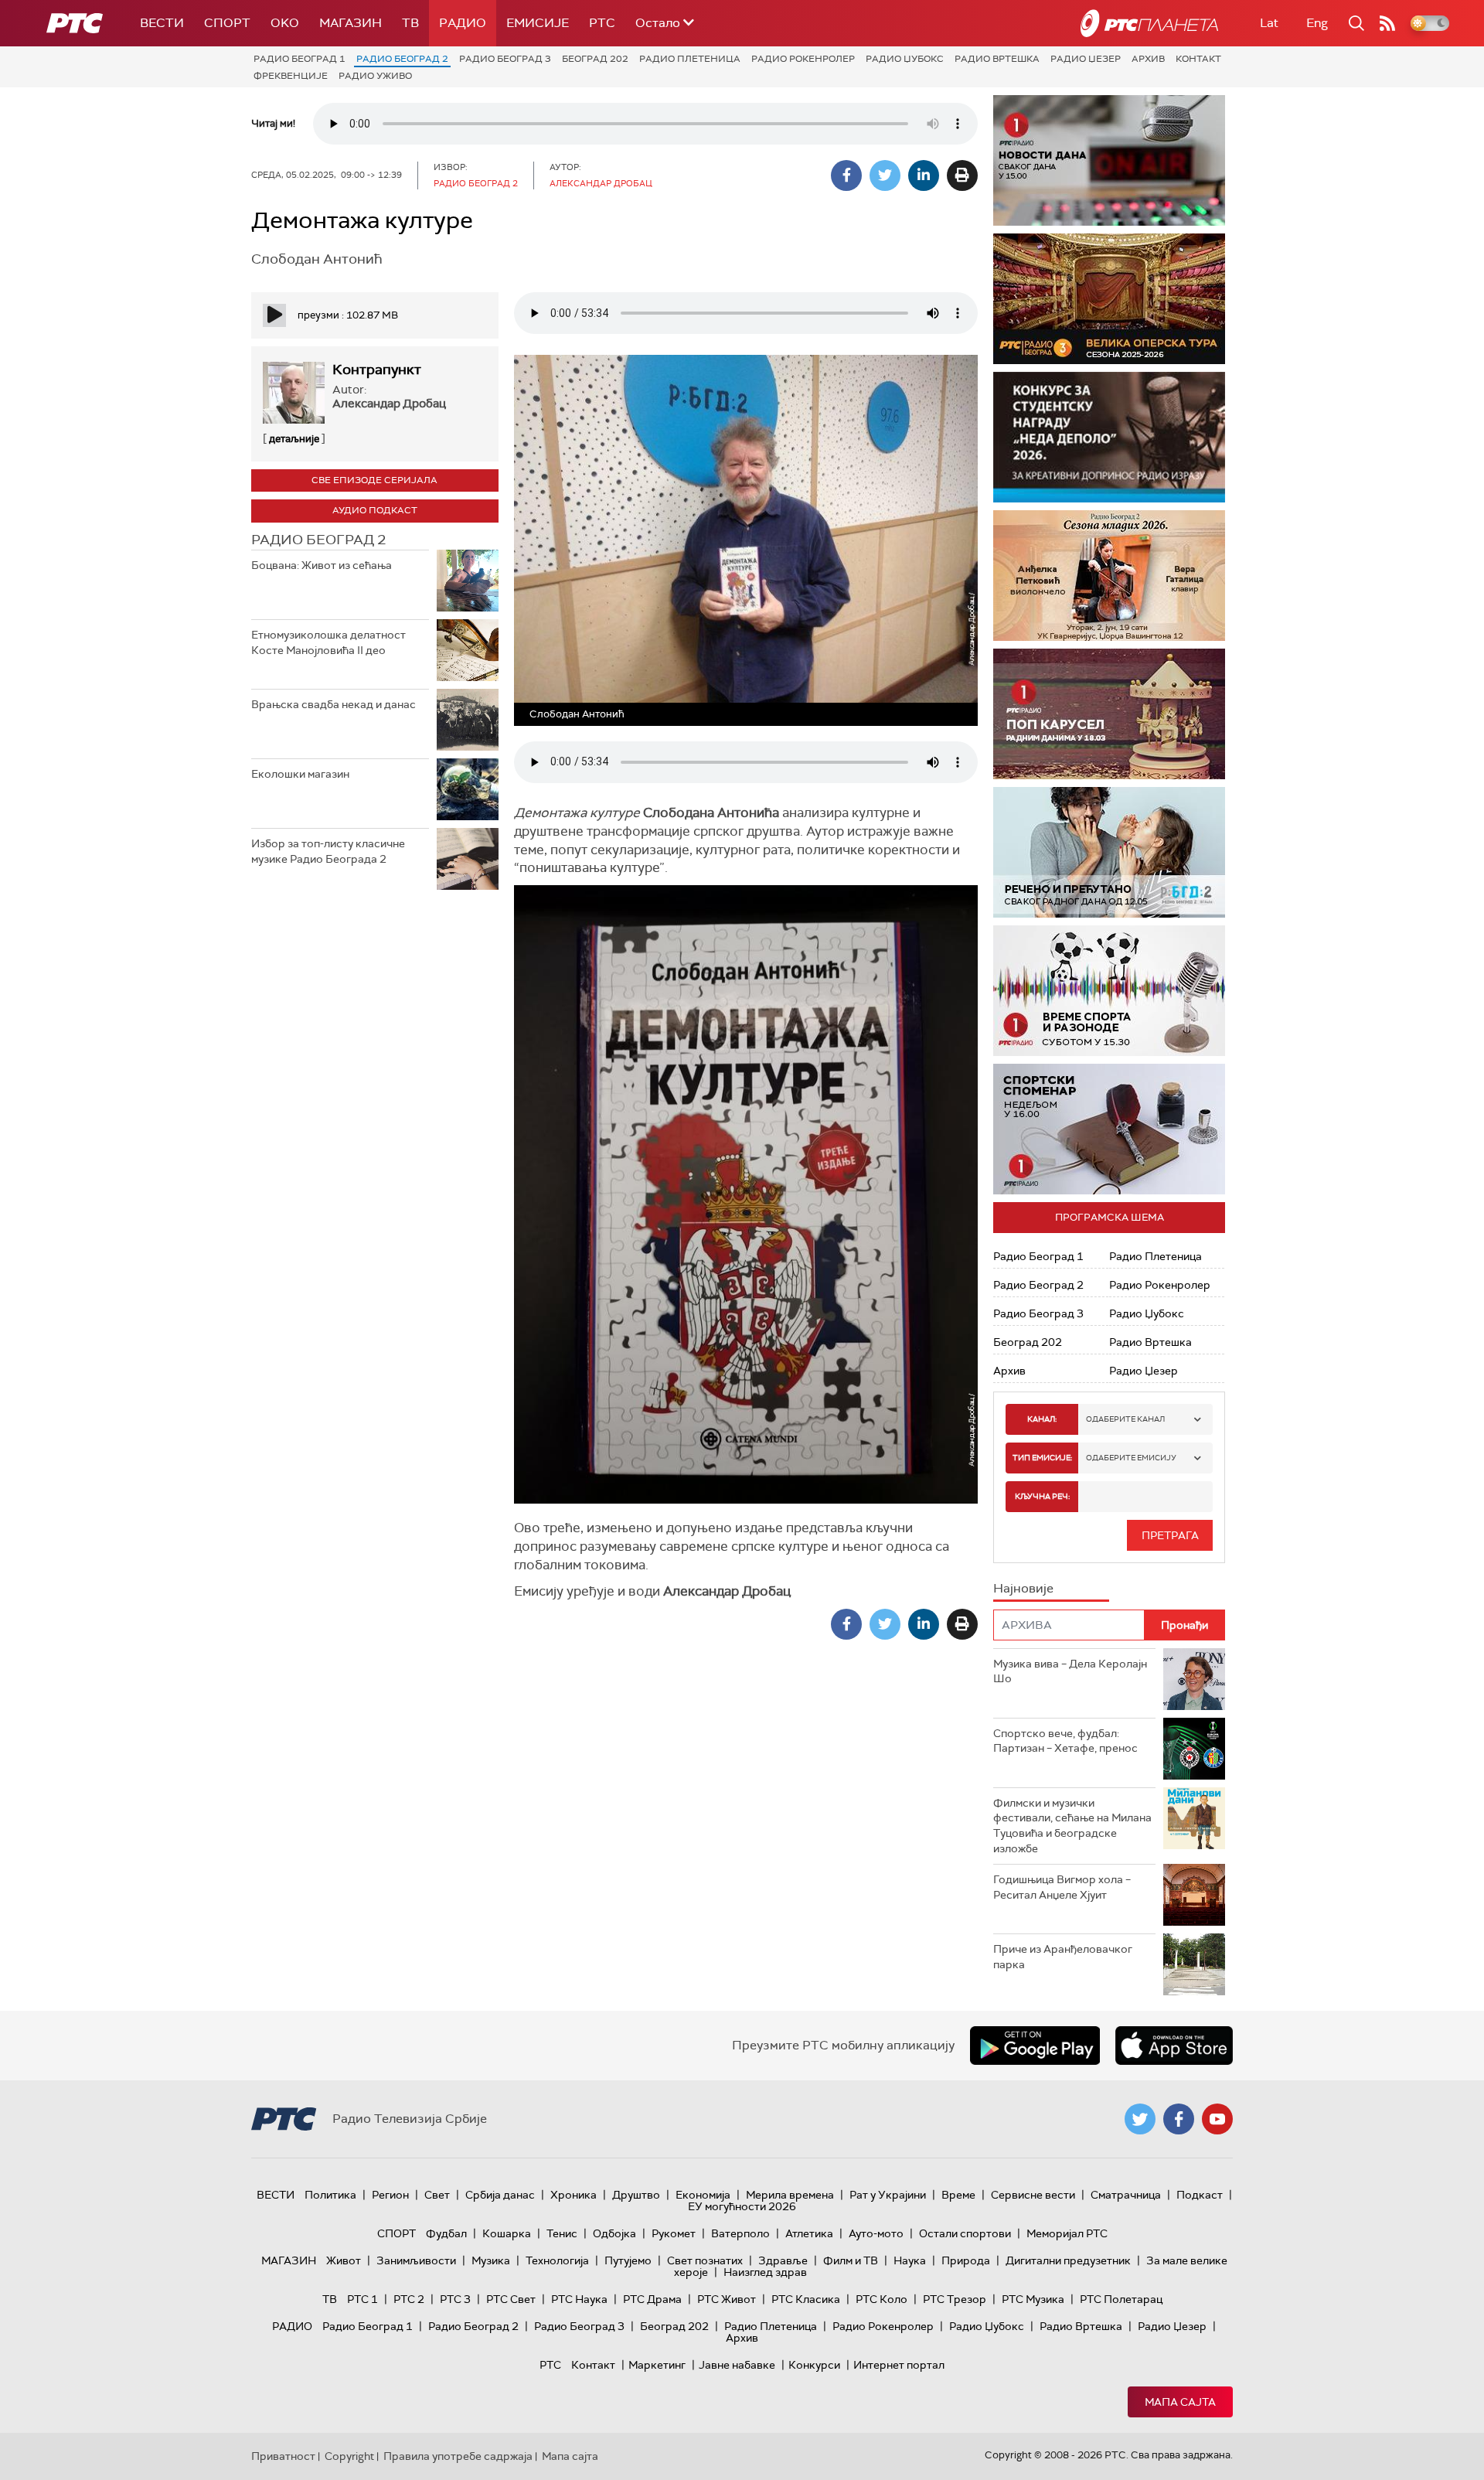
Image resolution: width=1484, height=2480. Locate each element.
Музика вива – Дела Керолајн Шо (1070, 1671)
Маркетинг (657, 2365)
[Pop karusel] (1109, 714)
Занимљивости (416, 2260)
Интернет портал (899, 2365)
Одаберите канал (1125, 1419)
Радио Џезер (1086, 59)
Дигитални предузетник (1068, 2260)
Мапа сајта (1180, 2402)
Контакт (1198, 59)
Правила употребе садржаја (458, 2456)
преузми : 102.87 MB (348, 315)
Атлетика (809, 2233)
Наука (910, 2260)
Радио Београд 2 (402, 59)
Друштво (636, 2195)
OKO (285, 23)
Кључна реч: (1042, 1496)
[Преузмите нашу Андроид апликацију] (1035, 2046)
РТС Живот (727, 2299)
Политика (330, 2195)
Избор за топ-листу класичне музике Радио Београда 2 (328, 851)
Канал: (1042, 1419)
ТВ (410, 23)
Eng (1317, 23)
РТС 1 (362, 2299)
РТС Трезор (955, 2299)
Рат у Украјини (888, 2195)
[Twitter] (885, 175)
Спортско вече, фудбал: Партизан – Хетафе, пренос (1065, 1741)
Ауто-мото (876, 2233)
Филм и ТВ (851, 2260)
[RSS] (1387, 23)
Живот (344, 2260)
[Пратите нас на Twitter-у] (1140, 2119)
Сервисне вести (1033, 2195)
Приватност (283, 2456)
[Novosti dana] (1109, 160)
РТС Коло (882, 2299)
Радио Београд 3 (505, 59)
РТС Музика (1033, 2299)
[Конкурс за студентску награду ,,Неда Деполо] (1109, 437)
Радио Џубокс (905, 59)
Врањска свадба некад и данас (334, 704)
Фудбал (446, 2233)
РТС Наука (579, 2299)
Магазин (351, 23)
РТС (602, 23)
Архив (1148, 59)
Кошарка (507, 2233)
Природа (966, 2260)
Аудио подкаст (375, 510)
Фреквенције (291, 76)
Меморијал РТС (1067, 2233)
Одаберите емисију (1131, 1458)
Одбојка (614, 2233)
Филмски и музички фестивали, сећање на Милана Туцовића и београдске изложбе (1072, 1826)
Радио (463, 23)
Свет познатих (705, 2260)
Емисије (538, 23)
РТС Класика (806, 2299)
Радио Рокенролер (803, 59)
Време (958, 2195)
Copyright (349, 2456)
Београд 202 (595, 59)
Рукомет (674, 2233)
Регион (390, 2195)
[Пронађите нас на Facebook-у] (1179, 2119)
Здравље (783, 2260)
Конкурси (814, 2365)
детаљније (294, 439)
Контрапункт (377, 370)
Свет (437, 2195)
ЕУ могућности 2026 (742, 2206)
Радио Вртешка (997, 59)
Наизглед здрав (765, 2272)
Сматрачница (1126, 2195)
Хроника (574, 2195)
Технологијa (557, 2260)
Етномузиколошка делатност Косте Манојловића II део (328, 642)
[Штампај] (962, 175)
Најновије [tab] (1023, 1588)
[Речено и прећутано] (1109, 852)
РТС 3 (455, 2299)
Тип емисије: (1042, 1458)
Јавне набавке (737, 2365)
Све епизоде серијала (374, 480)
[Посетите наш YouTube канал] (1217, 2119)
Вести (162, 23)
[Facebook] (846, 175)
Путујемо (628, 2260)
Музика (491, 2260)
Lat (1269, 23)
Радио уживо (375, 76)
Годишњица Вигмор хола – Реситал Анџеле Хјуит (1062, 1887)
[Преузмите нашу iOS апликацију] (1174, 2046)
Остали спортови (965, 2233)
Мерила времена (790, 2195)
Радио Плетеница (690, 59)
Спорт (227, 23)
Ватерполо (740, 2233)
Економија (703, 2195)
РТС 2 (409, 2299)
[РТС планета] (1149, 23)
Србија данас (500, 2195)
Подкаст (1200, 2195)
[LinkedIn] (924, 175)
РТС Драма (652, 2299)
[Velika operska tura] (1109, 299)
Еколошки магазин (300, 774)
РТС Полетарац (1121, 2299)
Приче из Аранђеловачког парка (1063, 1957)
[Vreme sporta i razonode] (1109, 991)
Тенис (562, 2233)
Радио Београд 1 (300, 59)
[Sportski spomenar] (1109, 1129)
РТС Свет (511, 2299)
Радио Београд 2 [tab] (318, 540)
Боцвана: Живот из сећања (322, 565)
